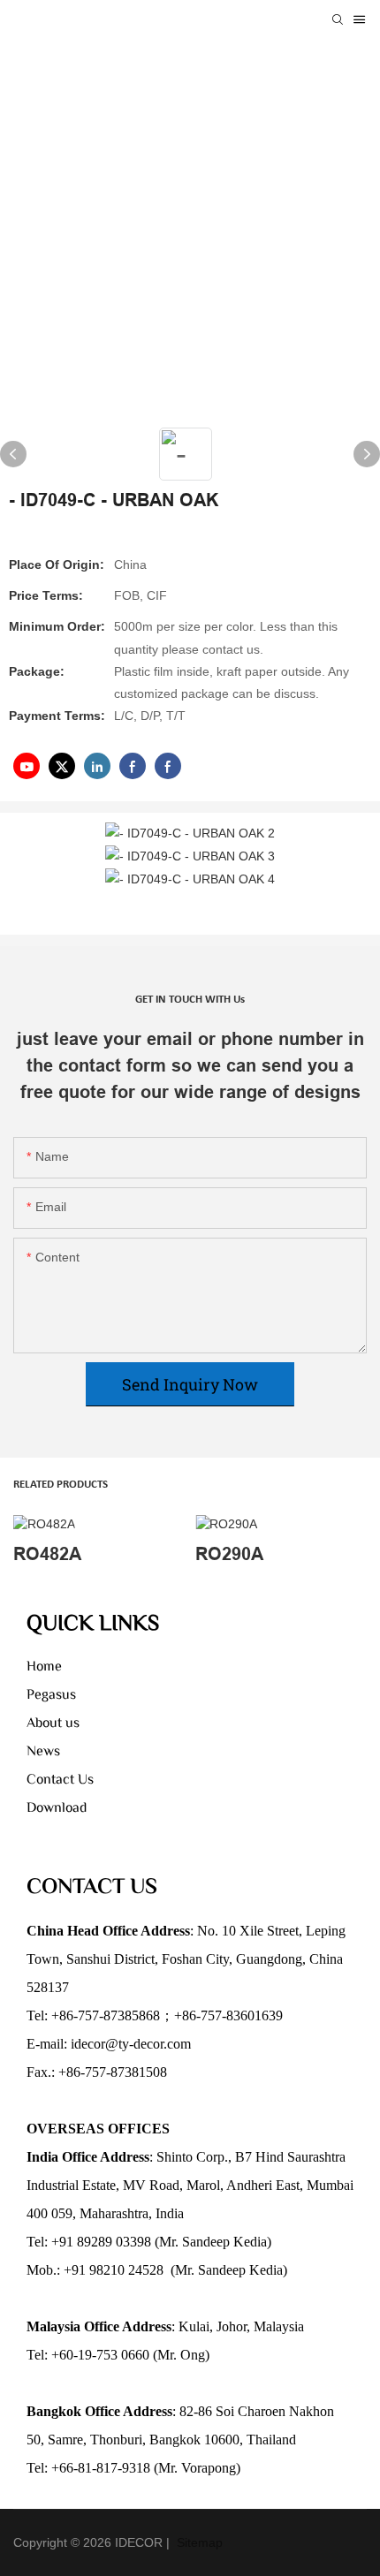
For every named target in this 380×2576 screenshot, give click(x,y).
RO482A (47, 1554)
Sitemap (198, 2542)
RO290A (229, 1554)
